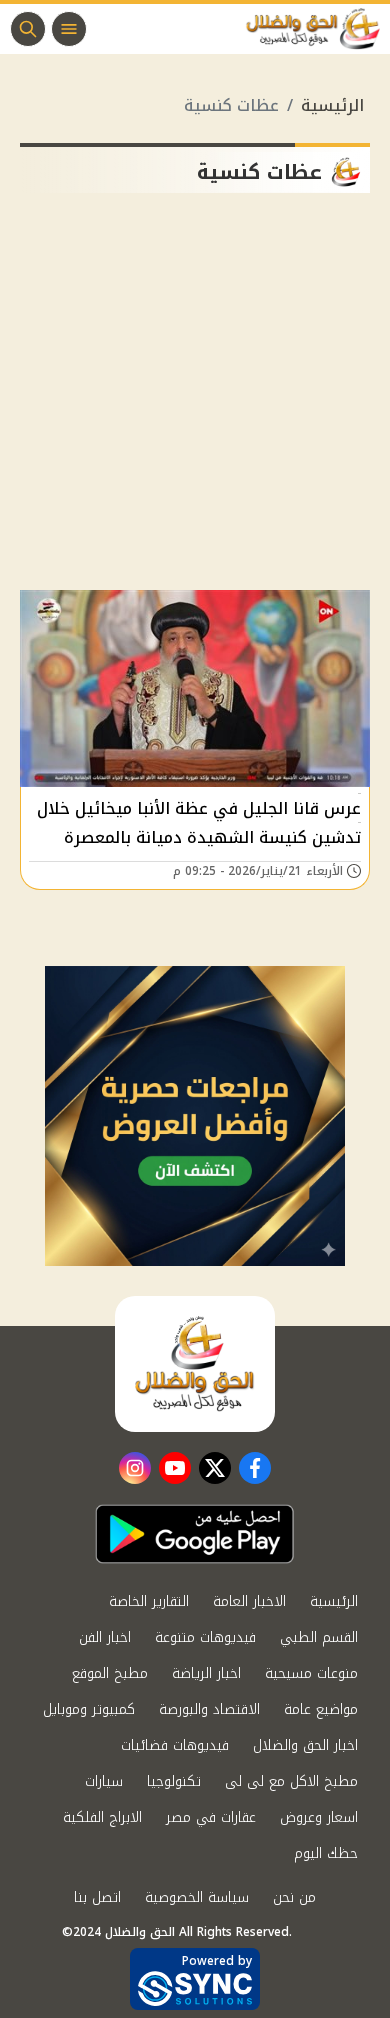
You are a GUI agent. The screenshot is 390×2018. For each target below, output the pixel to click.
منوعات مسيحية (311, 1673)
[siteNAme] (318, 29)
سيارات (104, 1781)
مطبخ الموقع (110, 1673)
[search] (28, 29)
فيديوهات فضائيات (175, 1745)
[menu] (69, 29)
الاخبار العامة (249, 1601)
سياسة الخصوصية (197, 1897)
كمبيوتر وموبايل (89, 1709)
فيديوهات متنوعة (205, 1637)
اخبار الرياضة (206, 1673)
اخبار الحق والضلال (305, 1745)
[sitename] (195, 1364)
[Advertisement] (195, 399)
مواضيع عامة (321, 1709)
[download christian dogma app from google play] (195, 1534)
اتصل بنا (97, 1897)
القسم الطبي (319, 1637)
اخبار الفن (105, 1637)
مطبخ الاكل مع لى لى (291, 1781)
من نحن (294, 1897)
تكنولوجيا (174, 1781)
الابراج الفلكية (102, 1817)
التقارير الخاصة (149, 1601)
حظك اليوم (326, 1853)
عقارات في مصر (211, 1817)
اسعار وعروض (319, 1817)
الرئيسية (332, 105)
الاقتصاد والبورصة (209, 1709)
